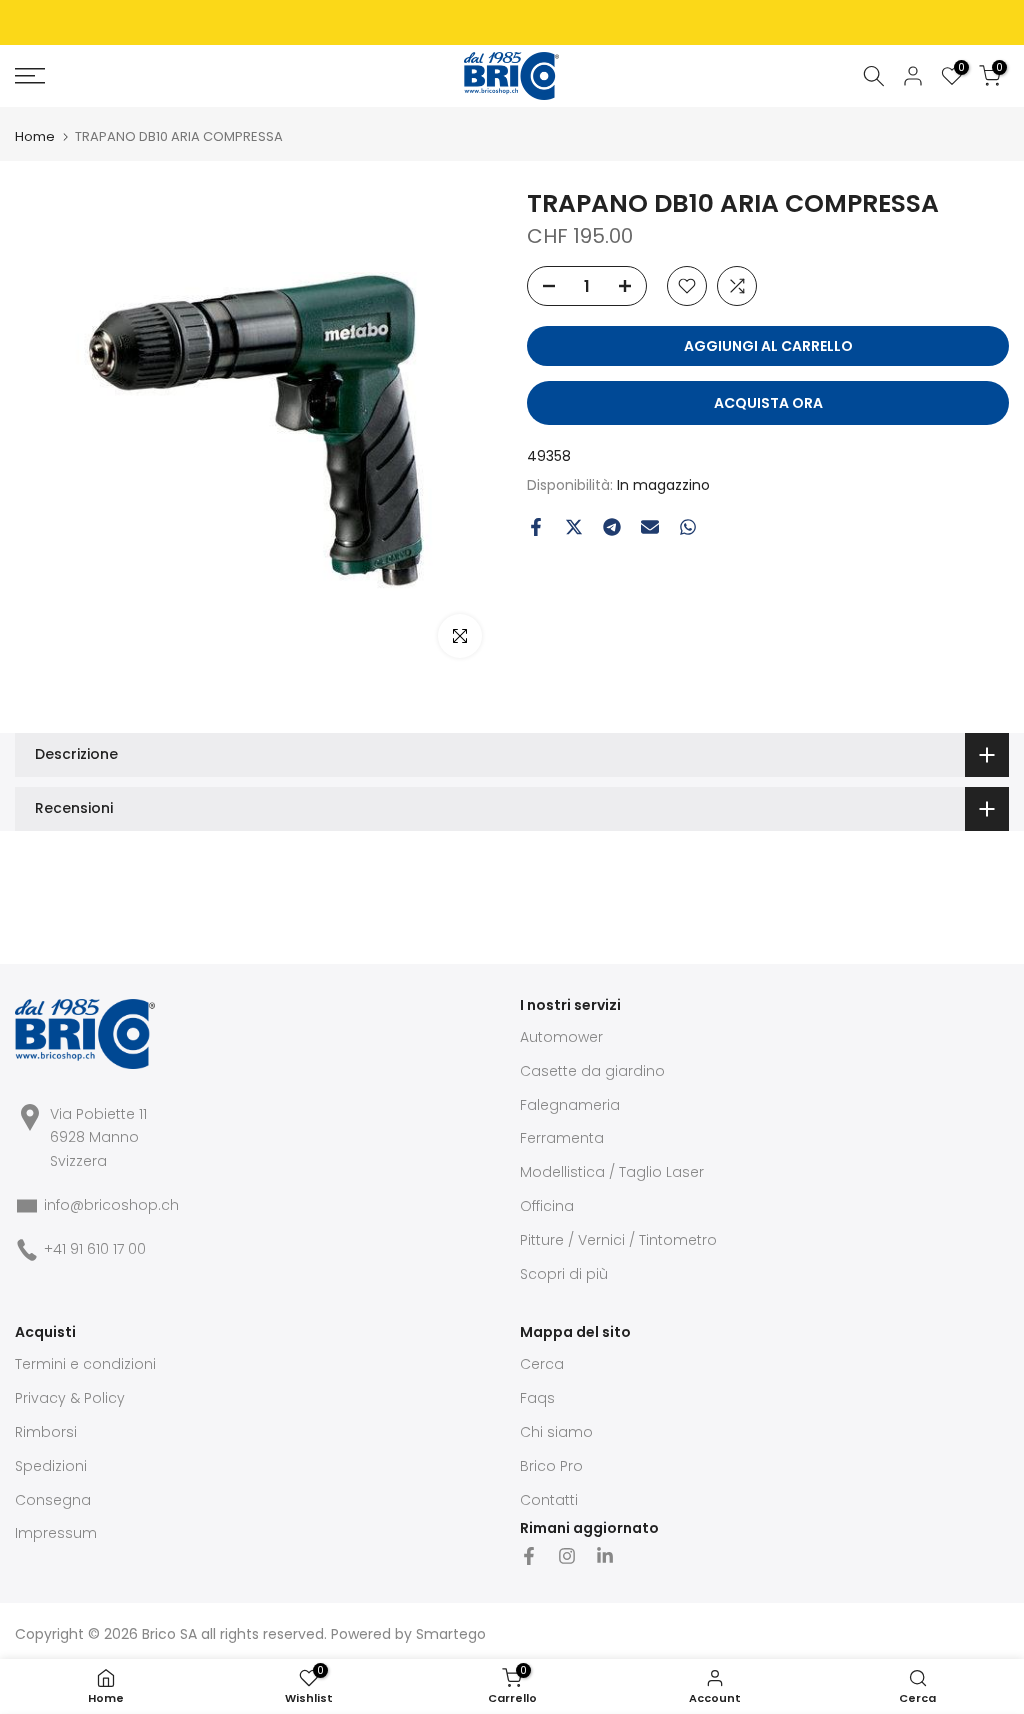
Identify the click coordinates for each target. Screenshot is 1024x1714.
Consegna (53, 1500)
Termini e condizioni (85, 1364)
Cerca (542, 1364)
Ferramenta (562, 1138)
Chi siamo (556, 1432)
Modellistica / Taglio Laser (612, 1172)
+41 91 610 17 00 (95, 1249)
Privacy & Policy (70, 1398)
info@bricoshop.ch (111, 1205)
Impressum (56, 1533)
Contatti (549, 1500)
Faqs (537, 1398)
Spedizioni (51, 1466)
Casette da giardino (592, 1071)
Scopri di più (564, 1274)
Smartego (451, 1634)
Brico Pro (551, 1466)
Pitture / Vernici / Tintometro (618, 1240)
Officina (547, 1206)
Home (35, 136)
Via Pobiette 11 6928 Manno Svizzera (98, 1138)
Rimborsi (46, 1432)
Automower (561, 1037)
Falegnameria (570, 1105)
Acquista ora (768, 403)
